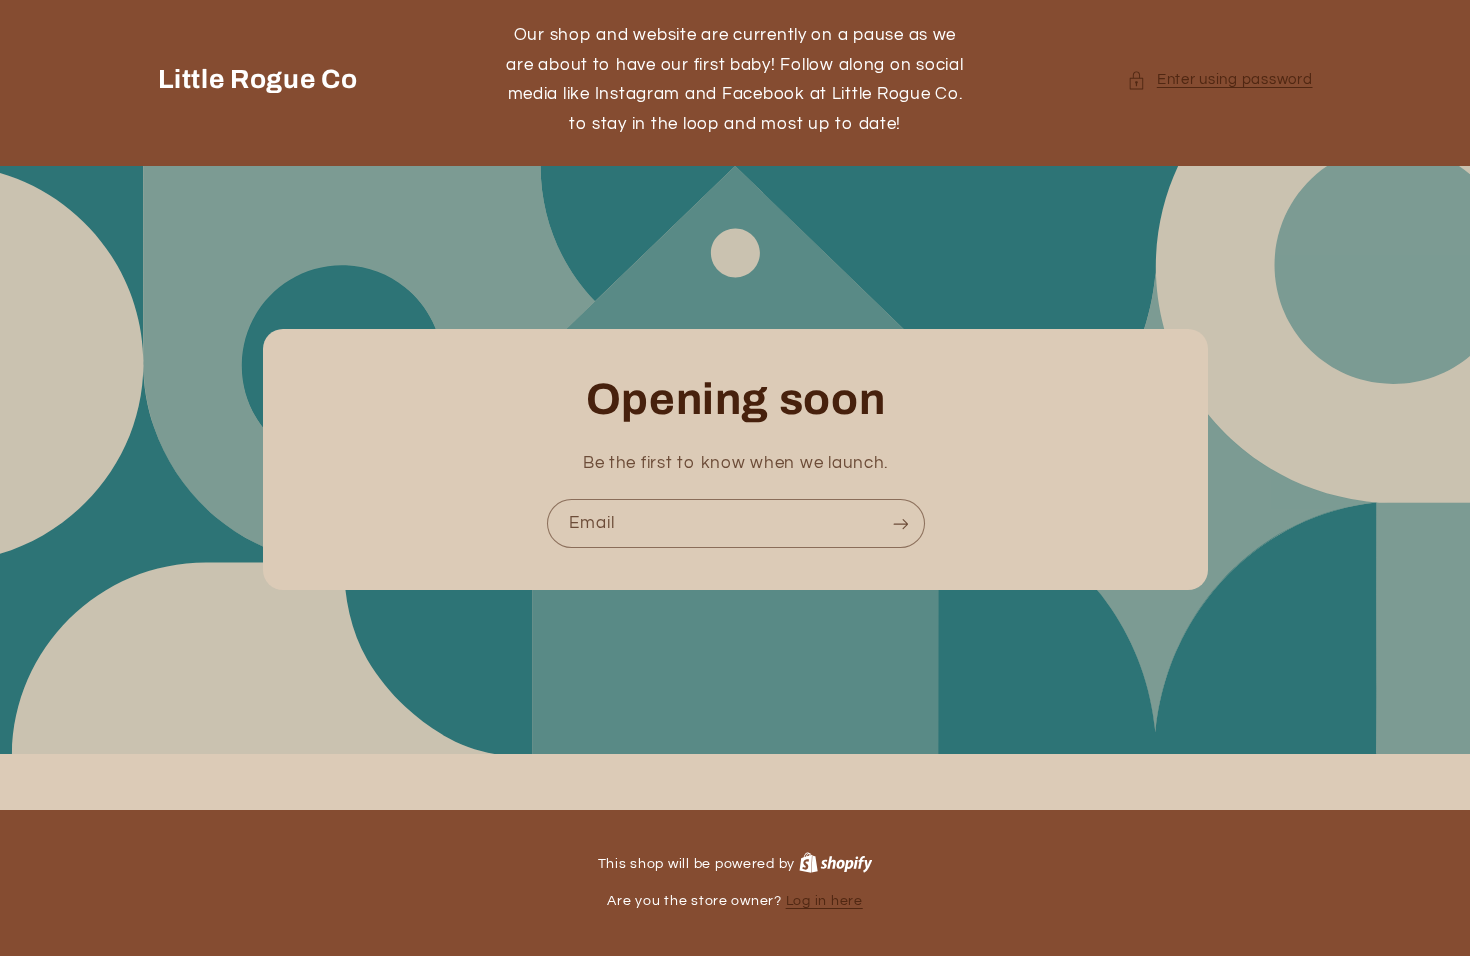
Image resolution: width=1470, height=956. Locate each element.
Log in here (824, 901)
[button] (1219, 80)
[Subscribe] (900, 523)
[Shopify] (836, 864)
